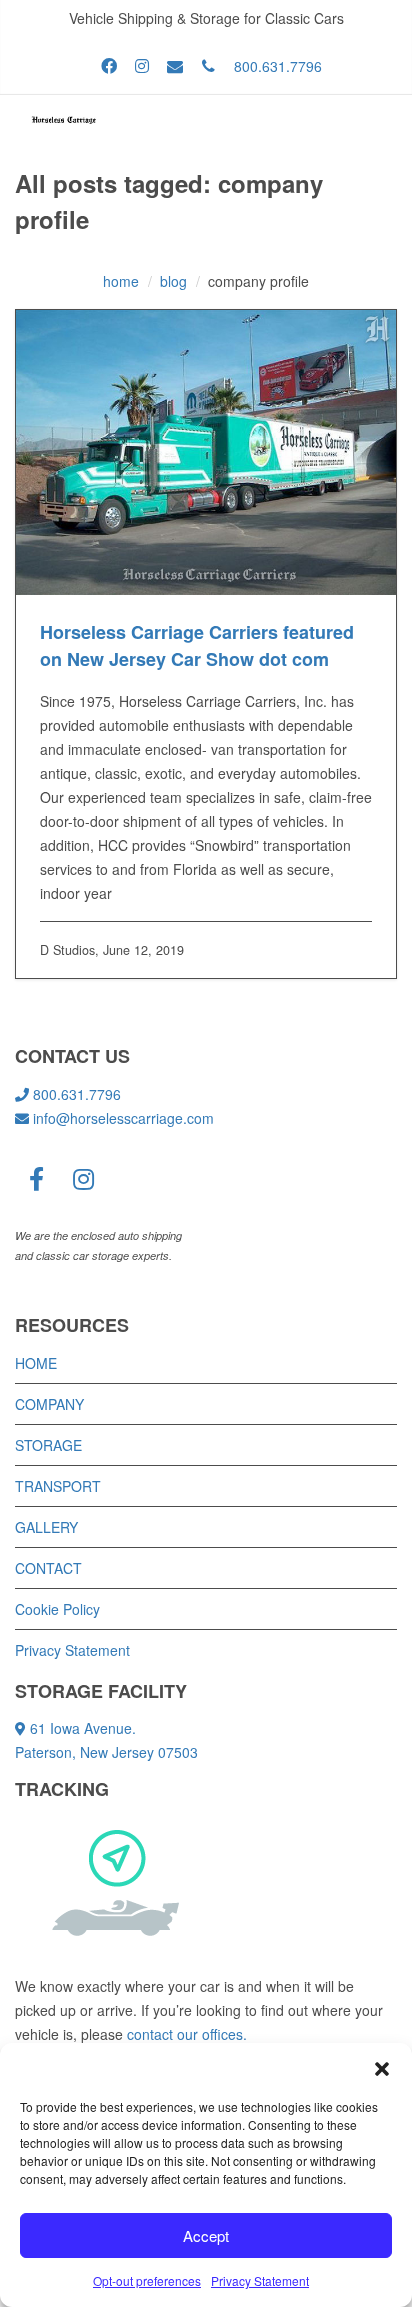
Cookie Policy (57, 1609)
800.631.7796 (278, 66)
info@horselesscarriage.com (123, 1118)
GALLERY (46, 1527)
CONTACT (48, 1568)
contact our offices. (187, 2034)
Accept (206, 2235)
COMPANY (49, 1404)
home (121, 281)
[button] (382, 2068)
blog (173, 281)
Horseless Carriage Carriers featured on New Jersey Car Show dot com (197, 645)
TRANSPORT (58, 1486)
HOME (36, 1363)
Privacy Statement (260, 2280)
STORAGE (48, 1445)
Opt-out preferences (147, 2280)
